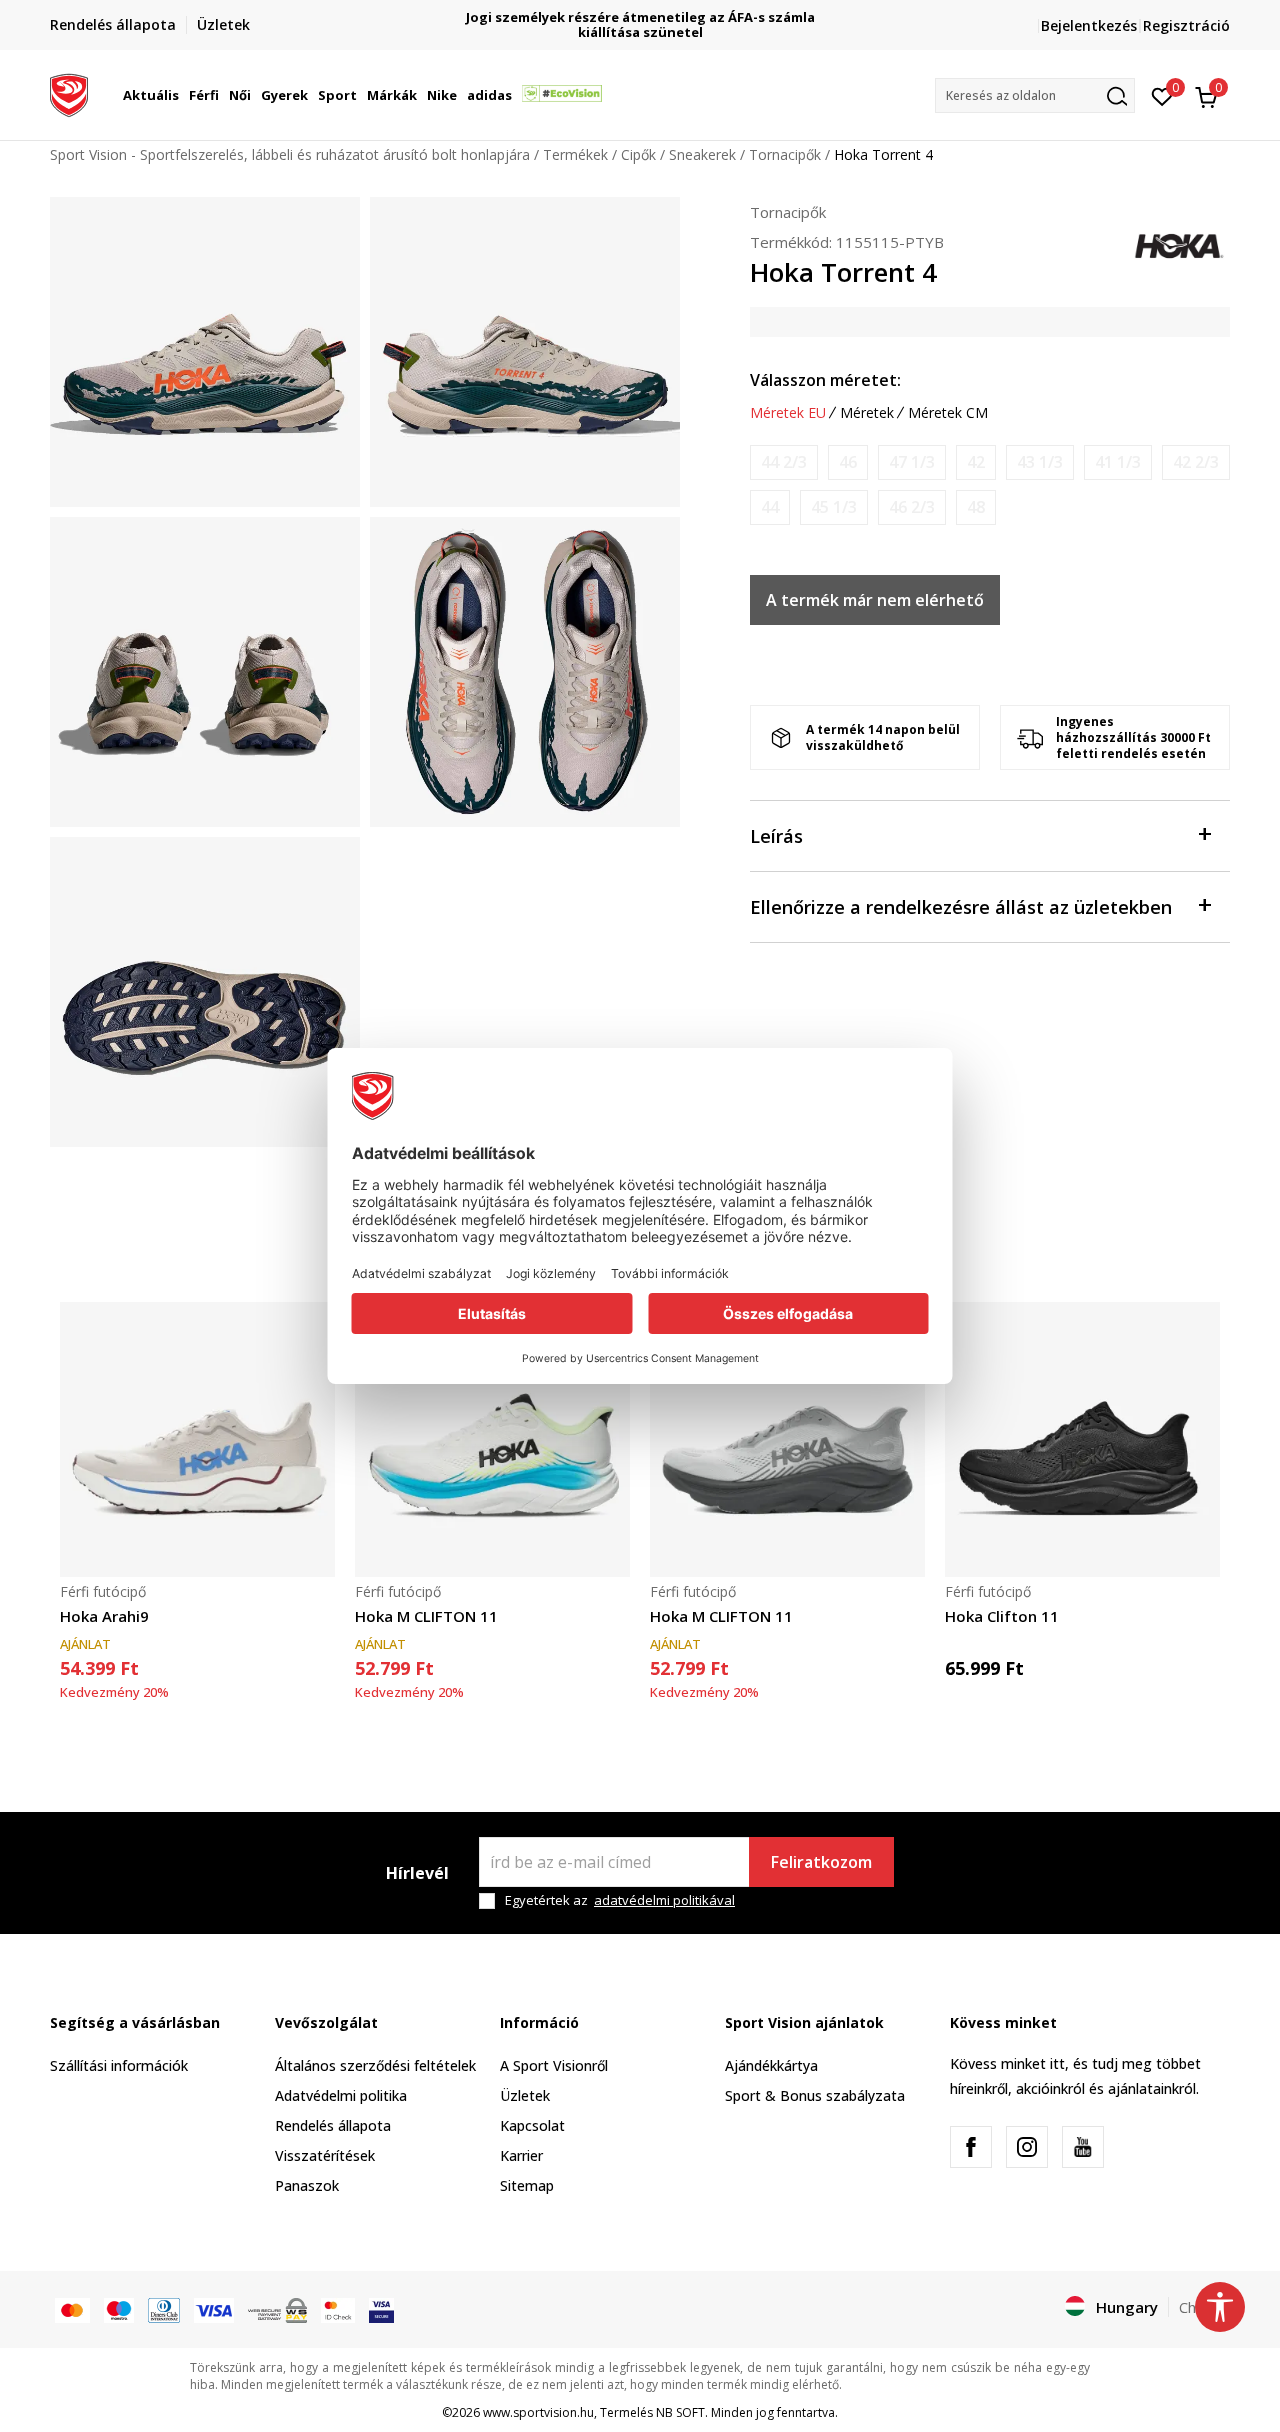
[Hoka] (1180, 244)
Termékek (575, 154)
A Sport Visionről (554, 2065)
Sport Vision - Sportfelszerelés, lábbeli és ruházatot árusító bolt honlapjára (290, 154)
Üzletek (525, 2095)
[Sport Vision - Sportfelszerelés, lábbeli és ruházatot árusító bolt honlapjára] (69, 93)
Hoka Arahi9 (104, 1616)
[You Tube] (1083, 2147)
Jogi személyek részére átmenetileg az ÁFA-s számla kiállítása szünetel (640, 25)
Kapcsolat (532, 2125)
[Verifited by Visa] (381, 2309)
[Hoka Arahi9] (197, 1439)
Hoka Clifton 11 (1002, 1616)
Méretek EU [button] (788, 413)
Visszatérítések (325, 2155)
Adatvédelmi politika (341, 2095)
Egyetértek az (620, 1900)
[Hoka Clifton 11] (1082, 1439)
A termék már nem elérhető (875, 600)
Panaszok (307, 2185)
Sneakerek (702, 154)
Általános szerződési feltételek (375, 2065)
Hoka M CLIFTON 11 (426, 1616)
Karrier (521, 2155)
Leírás (776, 836)
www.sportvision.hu (538, 2412)
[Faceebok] (971, 2147)
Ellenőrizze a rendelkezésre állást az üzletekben (961, 907)
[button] (182, 95)
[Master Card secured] (338, 2309)
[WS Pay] (277, 2309)
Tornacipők (785, 154)
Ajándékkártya (771, 2065)
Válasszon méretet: (825, 380)
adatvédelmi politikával (664, 1900)
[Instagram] (1027, 2147)
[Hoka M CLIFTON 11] (492, 1439)
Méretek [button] (867, 413)
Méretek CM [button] (948, 413)
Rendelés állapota (333, 2125)
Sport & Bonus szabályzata (815, 2095)
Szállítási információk (119, 2065)
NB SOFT (680, 2412)
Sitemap (527, 2185)
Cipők (638, 154)
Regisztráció (1186, 25)
